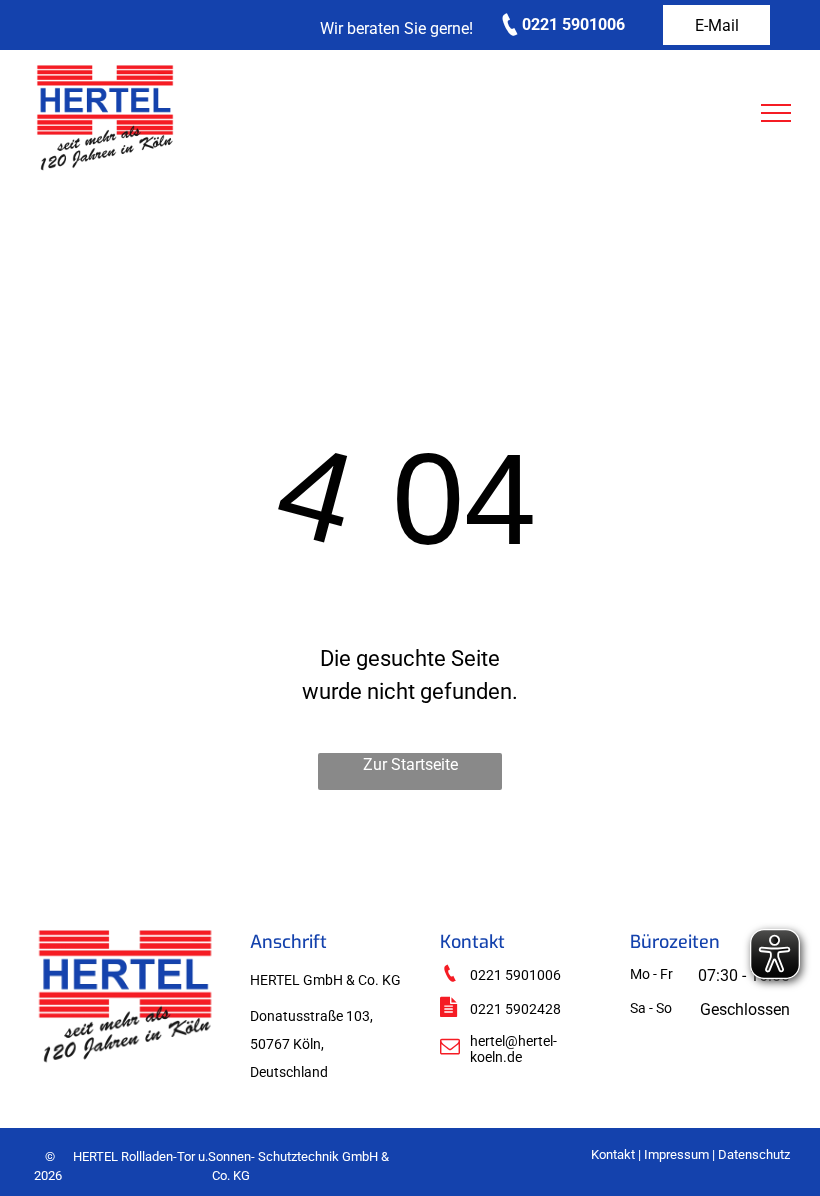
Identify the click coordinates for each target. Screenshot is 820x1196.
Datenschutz (754, 1154)
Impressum (676, 1154)
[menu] (776, 113)
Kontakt (613, 1154)
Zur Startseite (410, 764)
